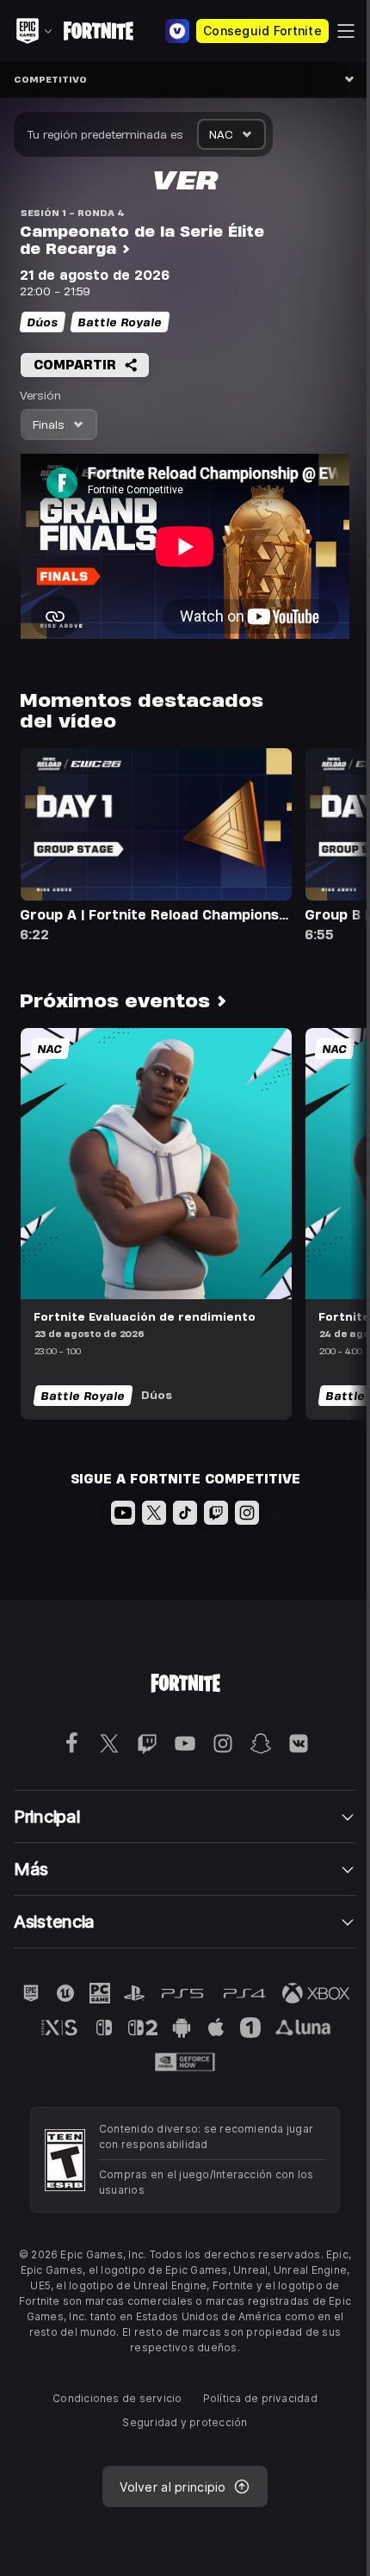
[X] (154, 1513)
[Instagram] (247, 1513)
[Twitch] (216, 1513)
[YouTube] (123, 1513)
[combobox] (231, 134)
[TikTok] (185, 1513)
